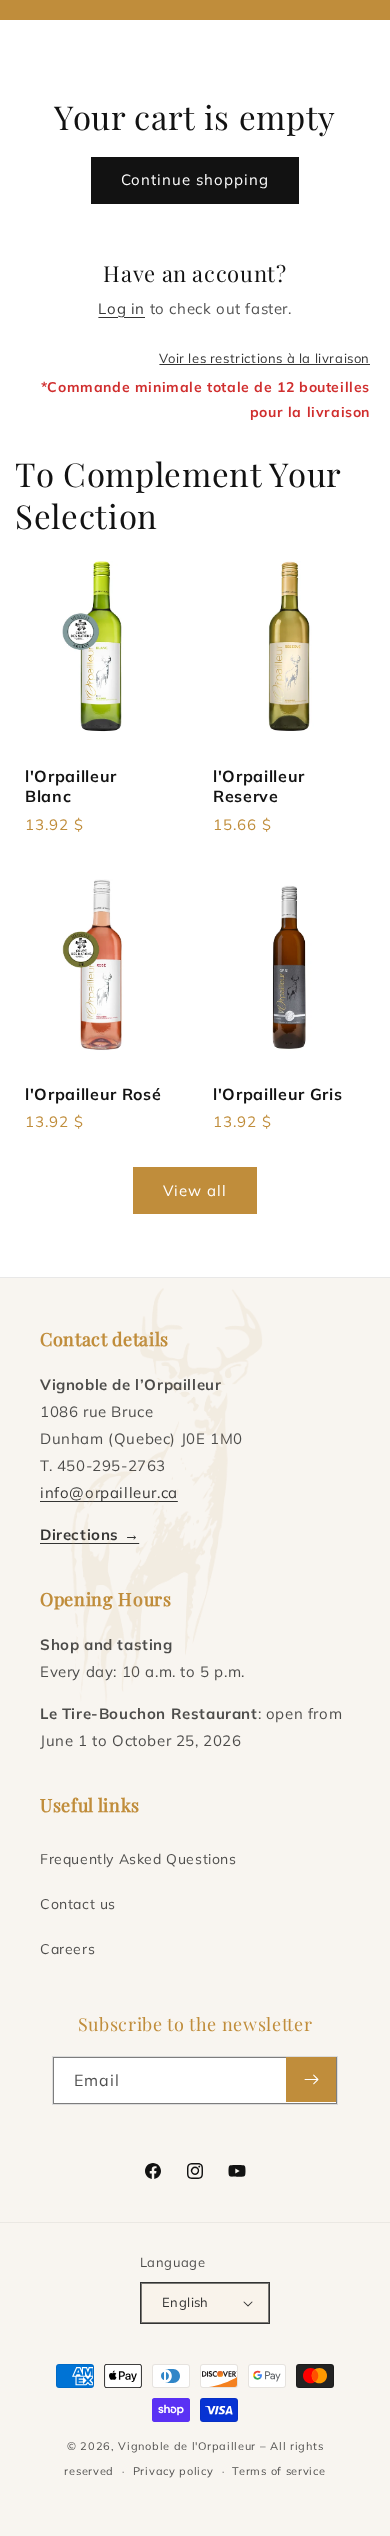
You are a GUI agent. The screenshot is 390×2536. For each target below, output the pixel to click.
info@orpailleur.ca (109, 1492)
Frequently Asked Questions (138, 1859)
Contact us (78, 1904)
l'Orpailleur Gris (277, 1094)
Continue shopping (195, 179)
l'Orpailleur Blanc (71, 786)
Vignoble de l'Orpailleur (187, 2446)
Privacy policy (173, 2471)
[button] (40, 41)
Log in (121, 308)
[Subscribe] (311, 2079)
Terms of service (278, 2471)
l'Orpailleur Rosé (93, 1094)
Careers (67, 1949)
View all (195, 1190)
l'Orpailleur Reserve (259, 786)
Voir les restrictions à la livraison (264, 358)
